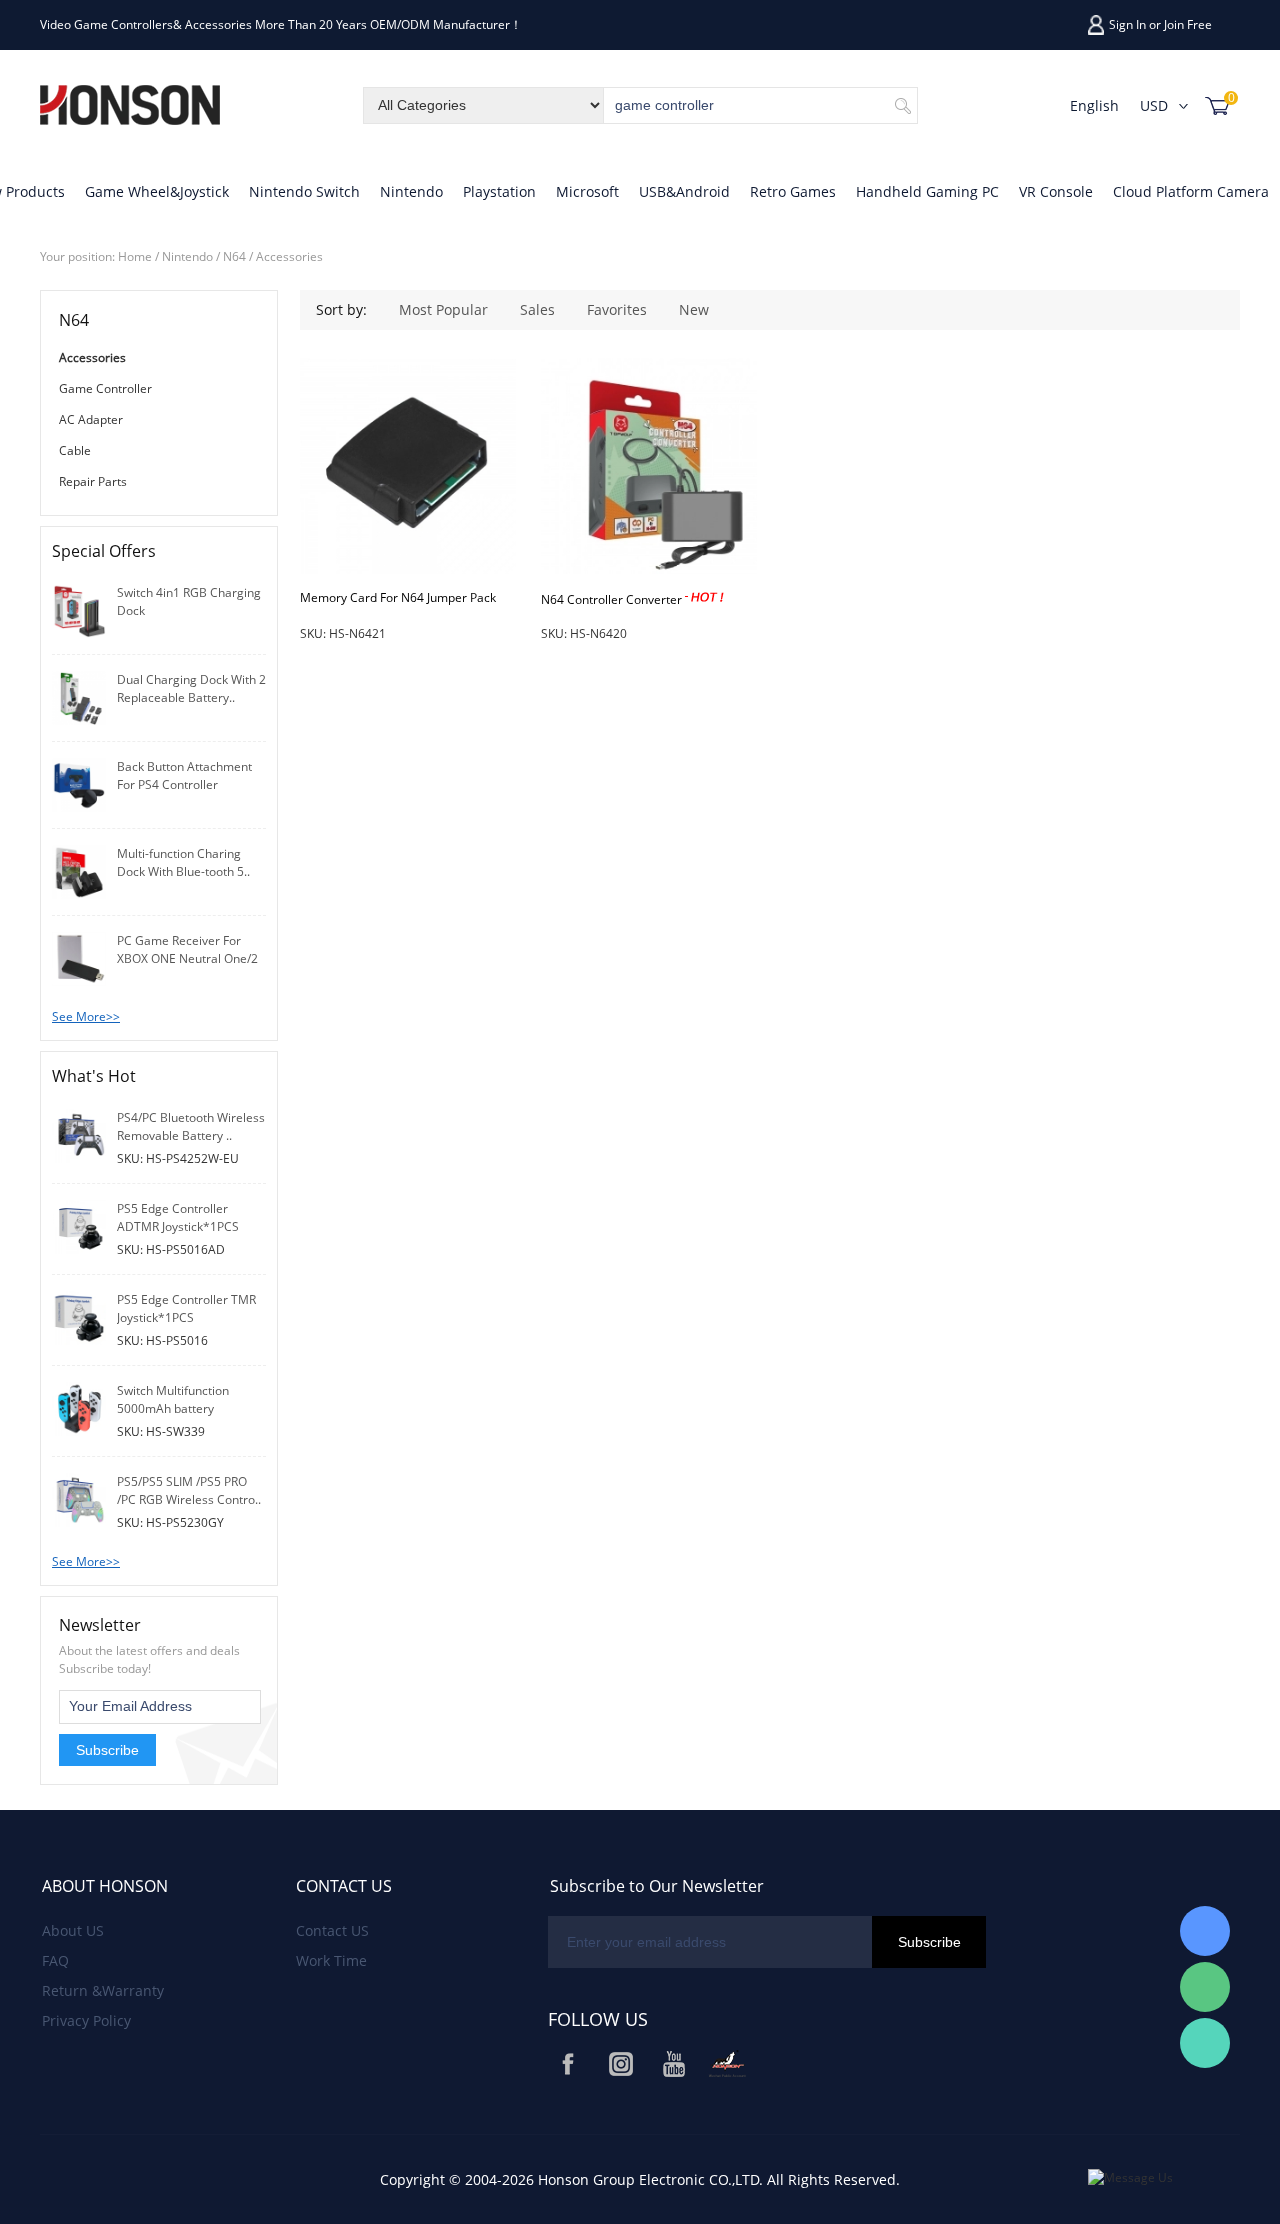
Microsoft (587, 191)
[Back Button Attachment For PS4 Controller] (79, 783)
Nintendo (411, 191)
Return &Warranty (103, 1990)
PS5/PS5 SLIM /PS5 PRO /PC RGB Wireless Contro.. (189, 1490)
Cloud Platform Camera (1191, 191)
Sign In (1127, 24)
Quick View (408, 528)
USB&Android (684, 191)
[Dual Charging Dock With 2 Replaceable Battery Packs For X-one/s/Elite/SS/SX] (79, 696)
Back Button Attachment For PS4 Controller (184, 775)
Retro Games (793, 191)
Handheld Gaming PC (927, 191)
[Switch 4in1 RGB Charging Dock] (79, 609)
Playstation (499, 191)
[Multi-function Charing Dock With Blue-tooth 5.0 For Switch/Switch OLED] (79, 870)
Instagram (621, 2064)
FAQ (55, 1960)
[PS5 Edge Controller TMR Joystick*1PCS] (79, 1316)
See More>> (86, 1016)
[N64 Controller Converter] (649, 466)
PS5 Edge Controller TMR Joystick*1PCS (186, 1308)
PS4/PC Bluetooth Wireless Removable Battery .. (191, 1126)
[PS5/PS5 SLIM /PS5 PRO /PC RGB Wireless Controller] (79, 1498)
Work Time (331, 1960)
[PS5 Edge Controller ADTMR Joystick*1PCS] (79, 1225)
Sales (537, 309)
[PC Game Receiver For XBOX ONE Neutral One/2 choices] (79, 957)
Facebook (568, 2064)
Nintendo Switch (304, 191)
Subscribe (107, 1750)
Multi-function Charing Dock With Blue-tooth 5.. (183, 862)
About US (73, 1930)
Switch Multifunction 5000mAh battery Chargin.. (173, 1408)
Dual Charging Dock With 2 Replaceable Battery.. (191, 688)
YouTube (674, 2064)
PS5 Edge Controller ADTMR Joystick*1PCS (178, 1217)
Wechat (727, 2064)
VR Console (1056, 191)
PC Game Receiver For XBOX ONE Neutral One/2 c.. (187, 958)
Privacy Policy (86, 2020)
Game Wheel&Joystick (157, 191)
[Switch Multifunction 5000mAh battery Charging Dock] (79, 1407)
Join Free (1188, 24)
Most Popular (443, 309)
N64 (234, 256)
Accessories (289, 256)
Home (135, 256)
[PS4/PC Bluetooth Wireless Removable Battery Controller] (79, 1134)
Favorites (617, 309)
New (694, 309)
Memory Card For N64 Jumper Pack (398, 597)
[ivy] (1205, 1931)
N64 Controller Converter (613, 599)
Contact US (332, 1930)
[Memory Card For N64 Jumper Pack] (408, 466)
